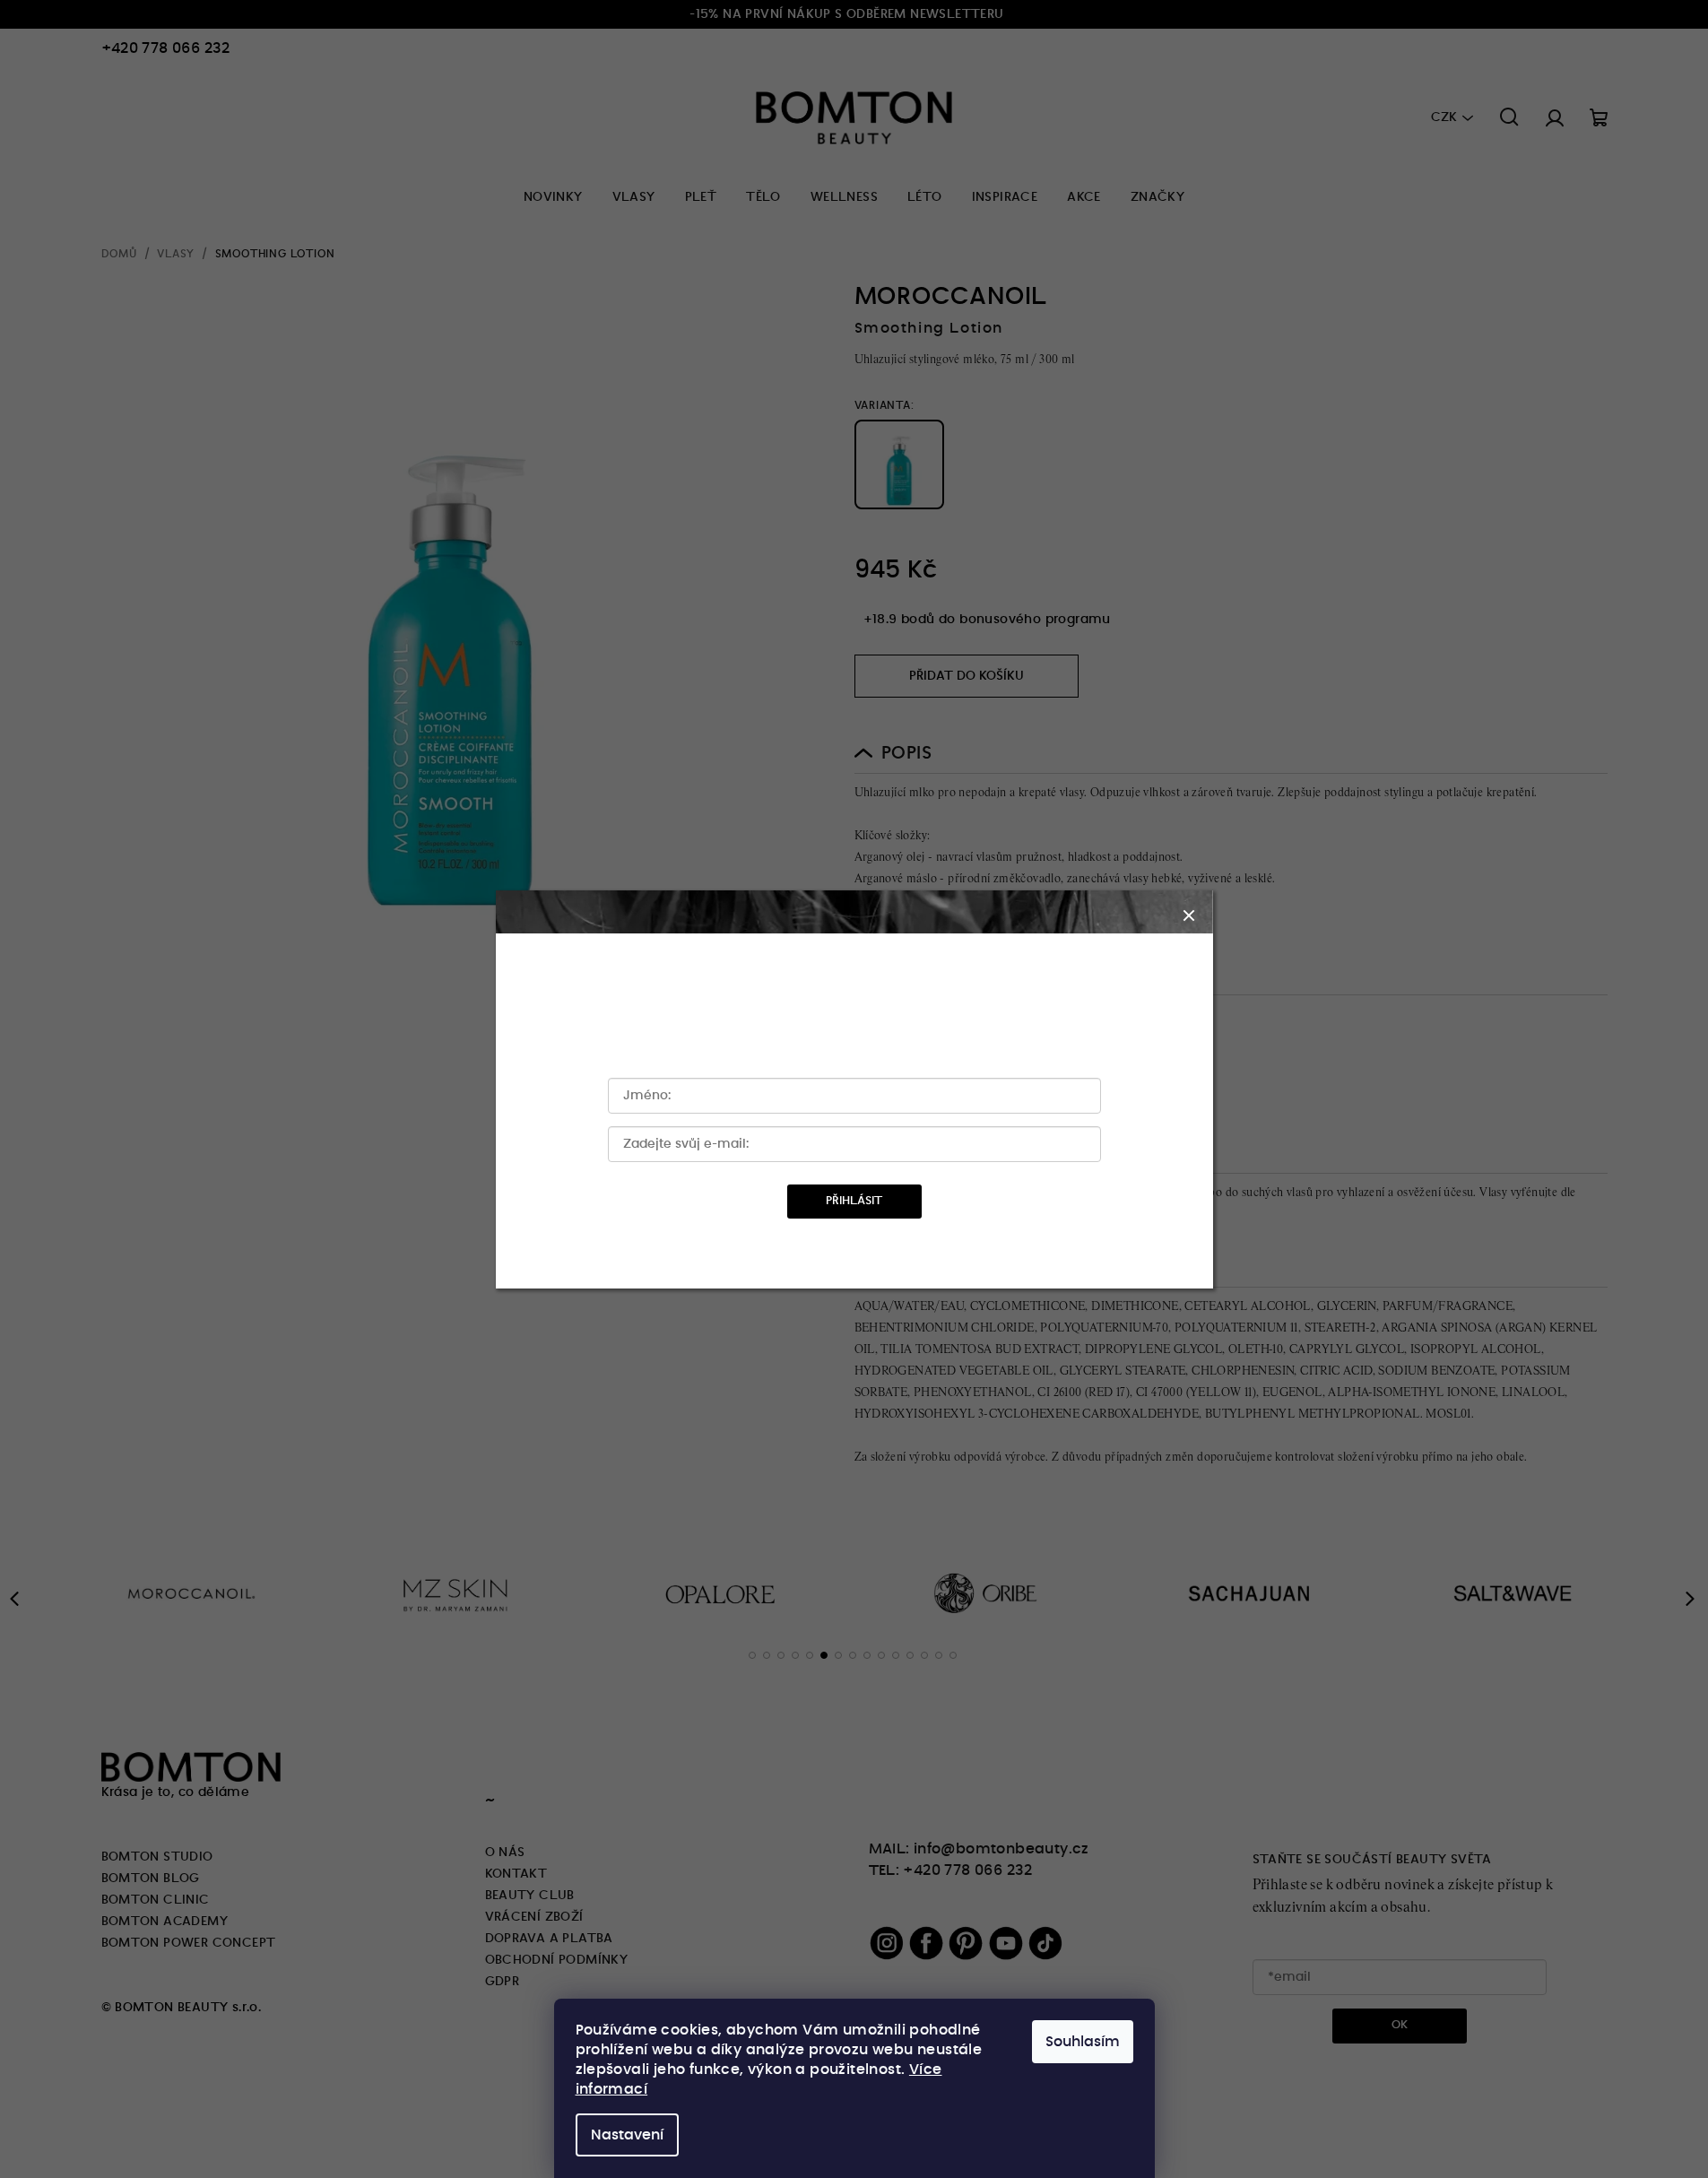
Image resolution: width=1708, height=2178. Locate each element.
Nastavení (627, 2135)
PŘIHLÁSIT (854, 1201)
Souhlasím (1083, 2042)
